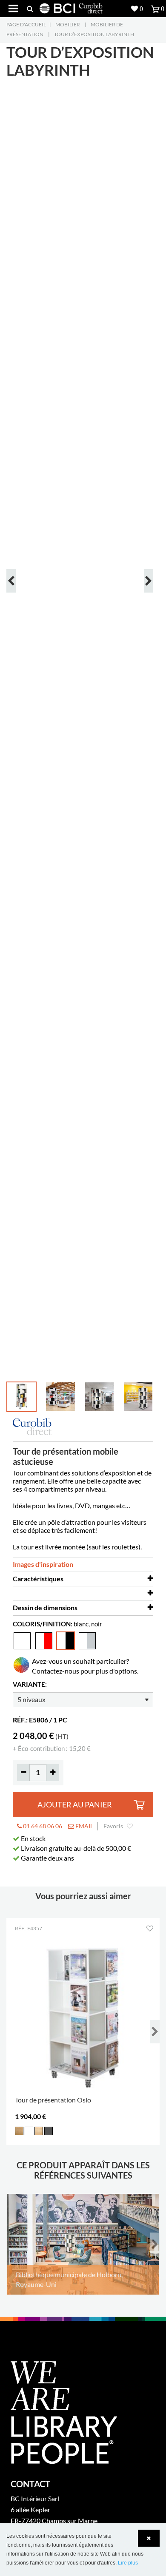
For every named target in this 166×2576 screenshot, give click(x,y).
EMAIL (84, 1826)
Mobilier (68, 24)
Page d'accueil (26, 24)
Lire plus (128, 2563)
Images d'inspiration (43, 1564)
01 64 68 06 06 (42, 1826)
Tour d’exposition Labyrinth (94, 34)
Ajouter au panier (75, 1805)
